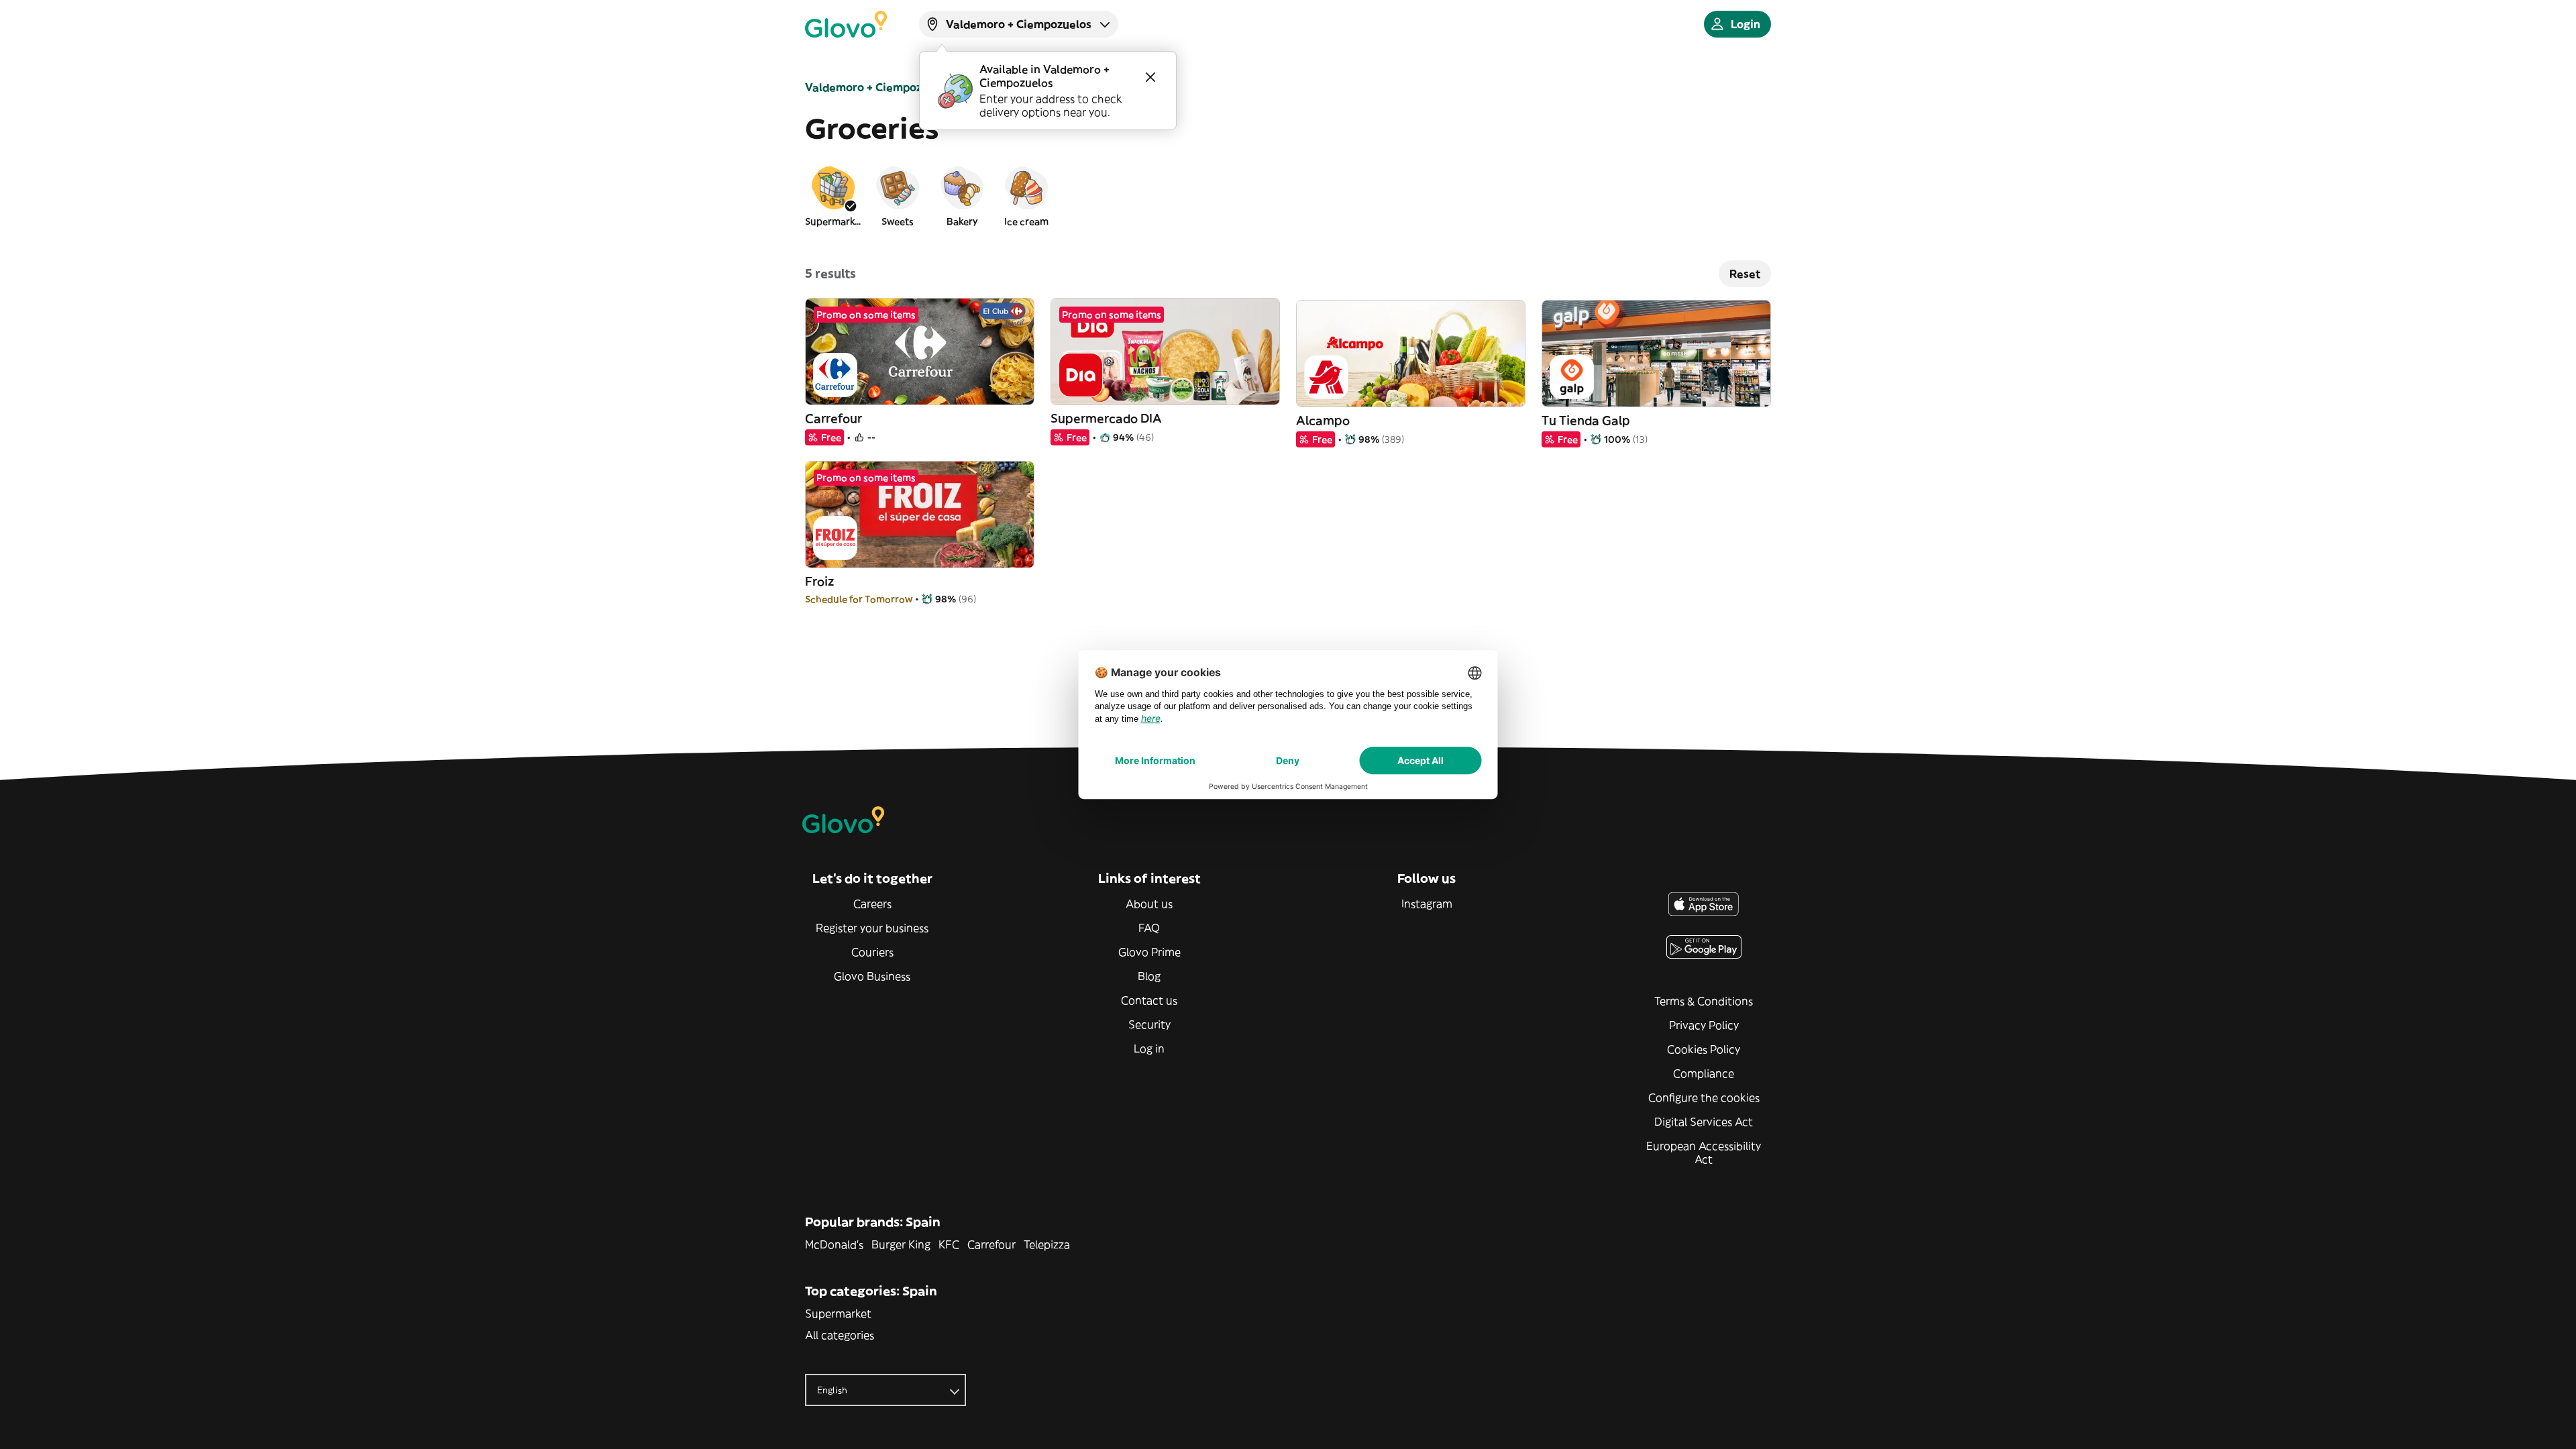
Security (1149, 1024)
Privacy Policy (1704, 1025)
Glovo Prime (1149, 952)
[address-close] (1150, 77)
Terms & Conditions (1704, 1001)
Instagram (1427, 904)
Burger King (901, 1244)
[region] (1288, 196)
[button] (833, 196)
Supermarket (838, 1313)
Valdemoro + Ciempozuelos (878, 87)
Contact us (1149, 1000)
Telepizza (1047, 1244)
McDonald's (834, 1244)
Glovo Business (872, 976)
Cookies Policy (1704, 1049)
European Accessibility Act (1704, 1152)
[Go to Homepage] (846, 24)
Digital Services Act (1704, 1122)
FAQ (1149, 928)
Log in (1149, 1049)
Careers (872, 904)
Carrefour (991, 1244)
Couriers (872, 952)
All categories (840, 1335)
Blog (1149, 976)
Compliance (1704, 1073)
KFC (949, 1244)
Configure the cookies (1704, 1097)
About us (1149, 904)
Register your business (872, 928)
